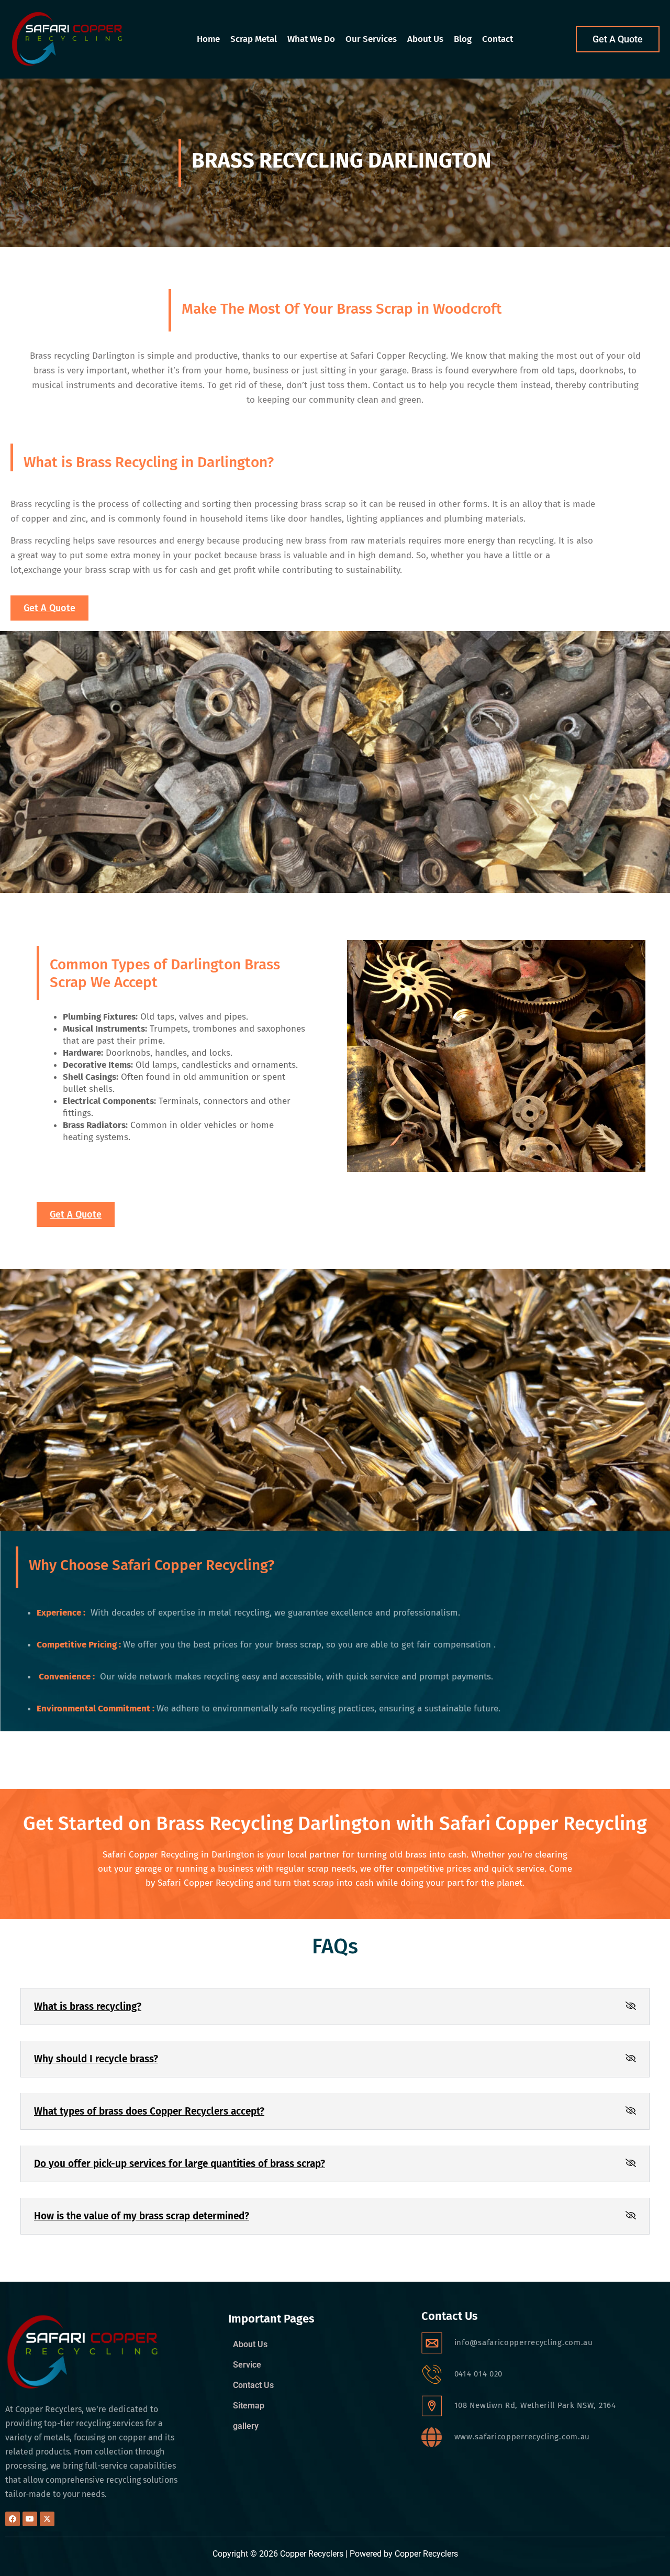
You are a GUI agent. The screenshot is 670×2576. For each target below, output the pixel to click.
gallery (246, 2426)
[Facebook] (13, 2519)
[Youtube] (30, 2519)
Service (247, 2365)
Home (208, 39)
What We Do (311, 39)
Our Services (371, 39)
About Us (425, 39)
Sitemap (249, 2406)
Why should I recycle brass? (96, 2059)
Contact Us (253, 2385)
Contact (498, 39)
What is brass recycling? (88, 2006)
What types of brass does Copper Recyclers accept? (149, 2111)
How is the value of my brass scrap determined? (142, 2216)
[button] (335, 2006)
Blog (463, 39)
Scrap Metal (254, 39)
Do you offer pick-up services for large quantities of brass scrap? (180, 2164)
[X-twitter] (47, 2519)
